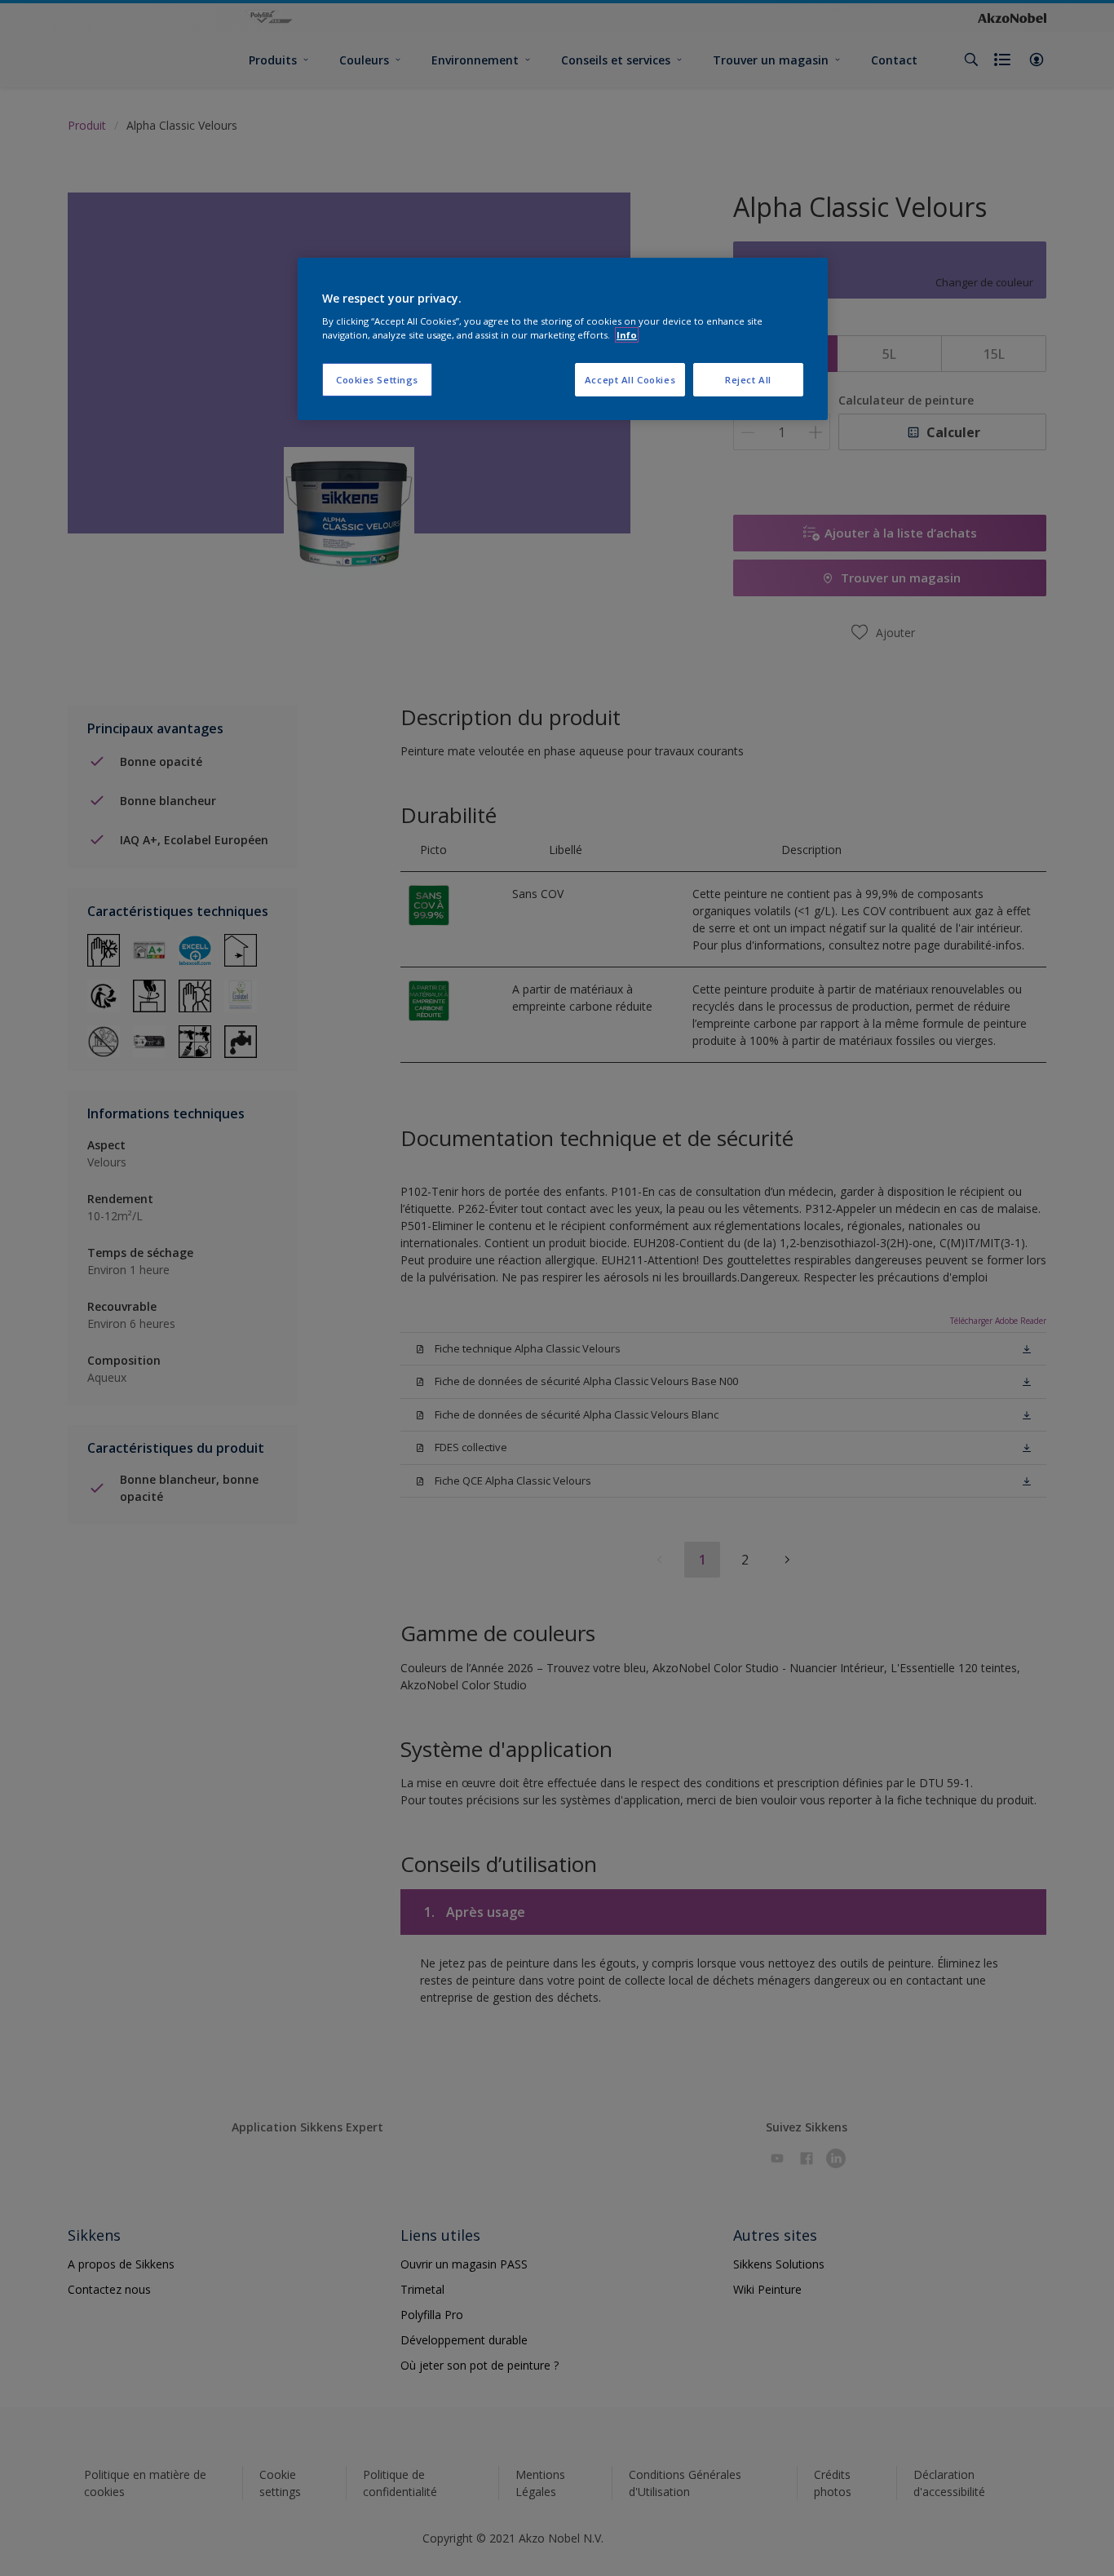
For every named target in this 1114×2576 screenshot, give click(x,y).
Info (627, 335)
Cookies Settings (377, 380)
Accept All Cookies (630, 380)
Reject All (748, 380)
